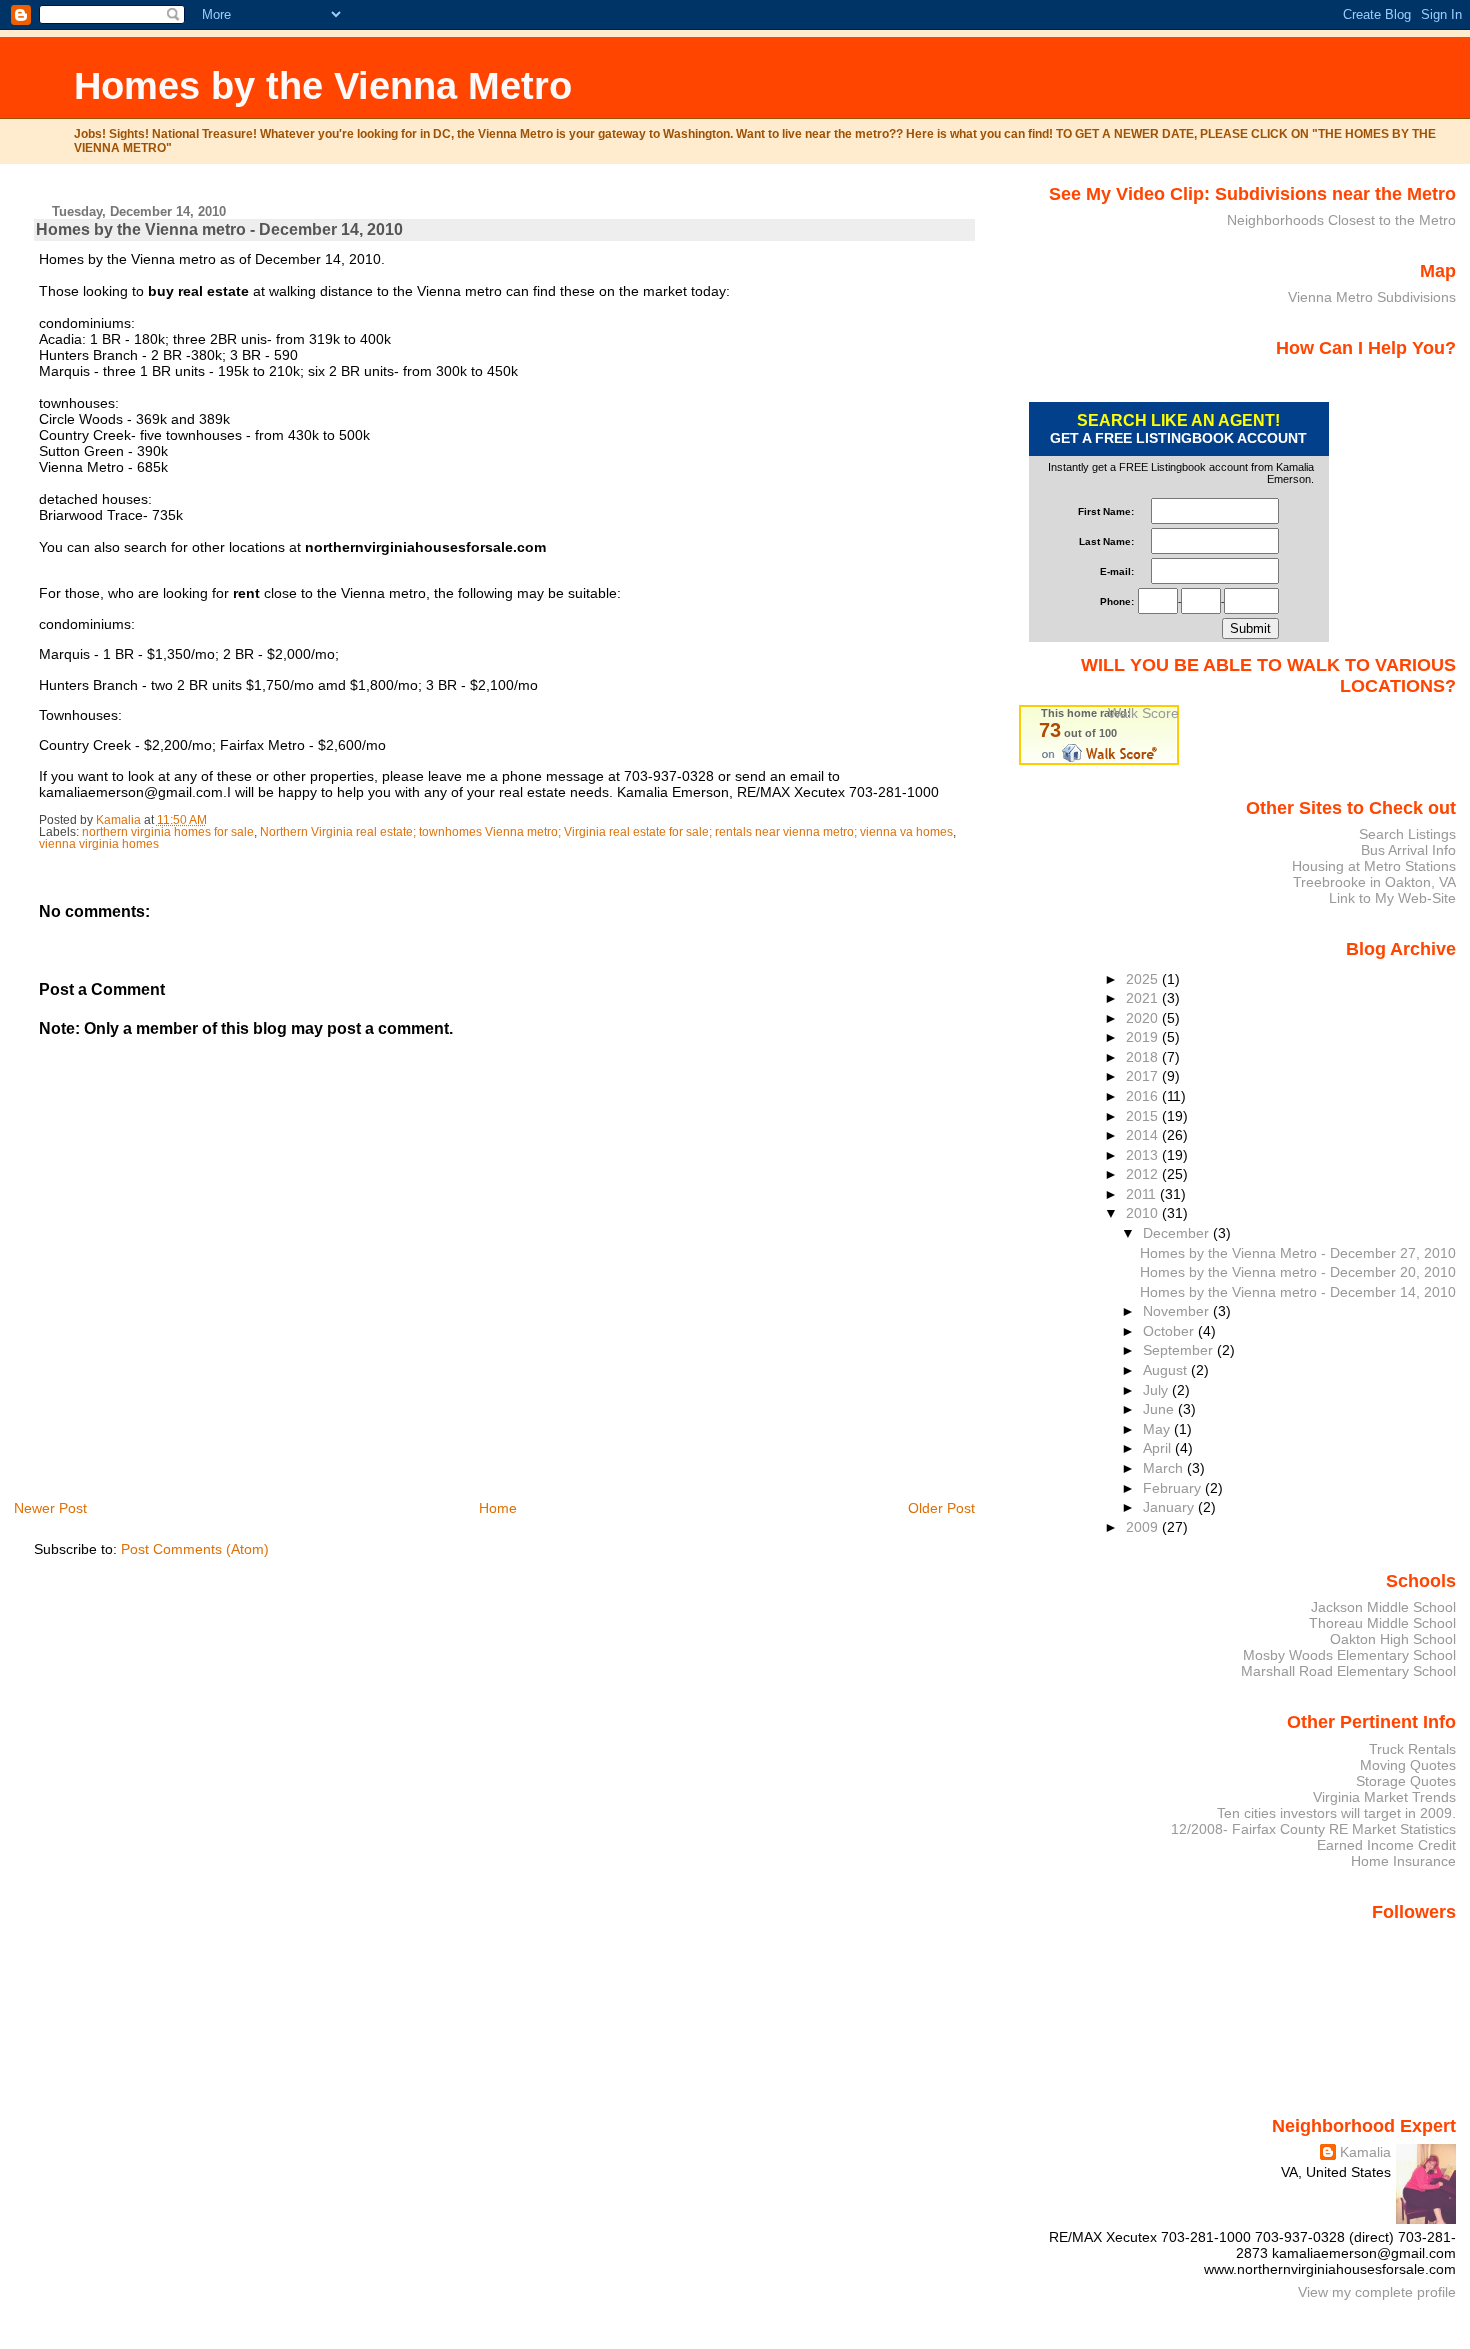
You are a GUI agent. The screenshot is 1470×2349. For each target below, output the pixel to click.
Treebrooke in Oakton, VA (1374, 882)
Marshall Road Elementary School (1348, 1671)
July (1157, 1390)
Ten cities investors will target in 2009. (1336, 1813)
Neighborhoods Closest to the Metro (1341, 220)
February (1174, 1488)
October (1170, 1331)
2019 (1144, 1037)
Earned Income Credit (1386, 1845)
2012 (1144, 1174)
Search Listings (1407, 834)
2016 (1144, 1096)
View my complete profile (1377, 2292)
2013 (1144, 1155)
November (1178, 1311)
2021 (1144, 998)
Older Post (941, 1508)
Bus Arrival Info (1408, 850)
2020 (1144, 1018)
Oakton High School (1393, 1639)
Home (498, 1508)
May (1158, 1429)
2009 (1144, 1527)
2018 (1144, 1057)
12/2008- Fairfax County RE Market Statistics (1313, 1829)
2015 (1144, 1116)
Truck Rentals (1412, 1749)
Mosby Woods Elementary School (1349, 1655)
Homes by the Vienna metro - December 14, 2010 (1298, 1292)
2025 (1144, 979)
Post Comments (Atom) (195, 1549)
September (1180, 1350)
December (1178, 1233)
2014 (1144, 1135)
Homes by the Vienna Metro (323, 85)
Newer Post (50, 1508)
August (1167, 1370)
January (1170, 1507)
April (1159, 1448)
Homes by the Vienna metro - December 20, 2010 (1298, 1272)
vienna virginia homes (99, 844)
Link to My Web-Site (1392, 898)
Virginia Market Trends (1384, 1797)
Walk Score (1143, 713)
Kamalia (1365, 2152)
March (1165, 1468)
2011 (1143, 1194)
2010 (1144, 1213)
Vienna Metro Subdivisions (1372, 297)
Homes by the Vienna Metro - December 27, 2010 (1298, 1253)
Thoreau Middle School (1382, 1623)
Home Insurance (1403, 1861)
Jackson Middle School (1383, 1607)
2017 (1144, 1076)
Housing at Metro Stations (1374, 866)
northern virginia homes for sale (168, 832)
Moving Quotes (1408, 1765)
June (1160, 1409)
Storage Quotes (1406, 1781)
